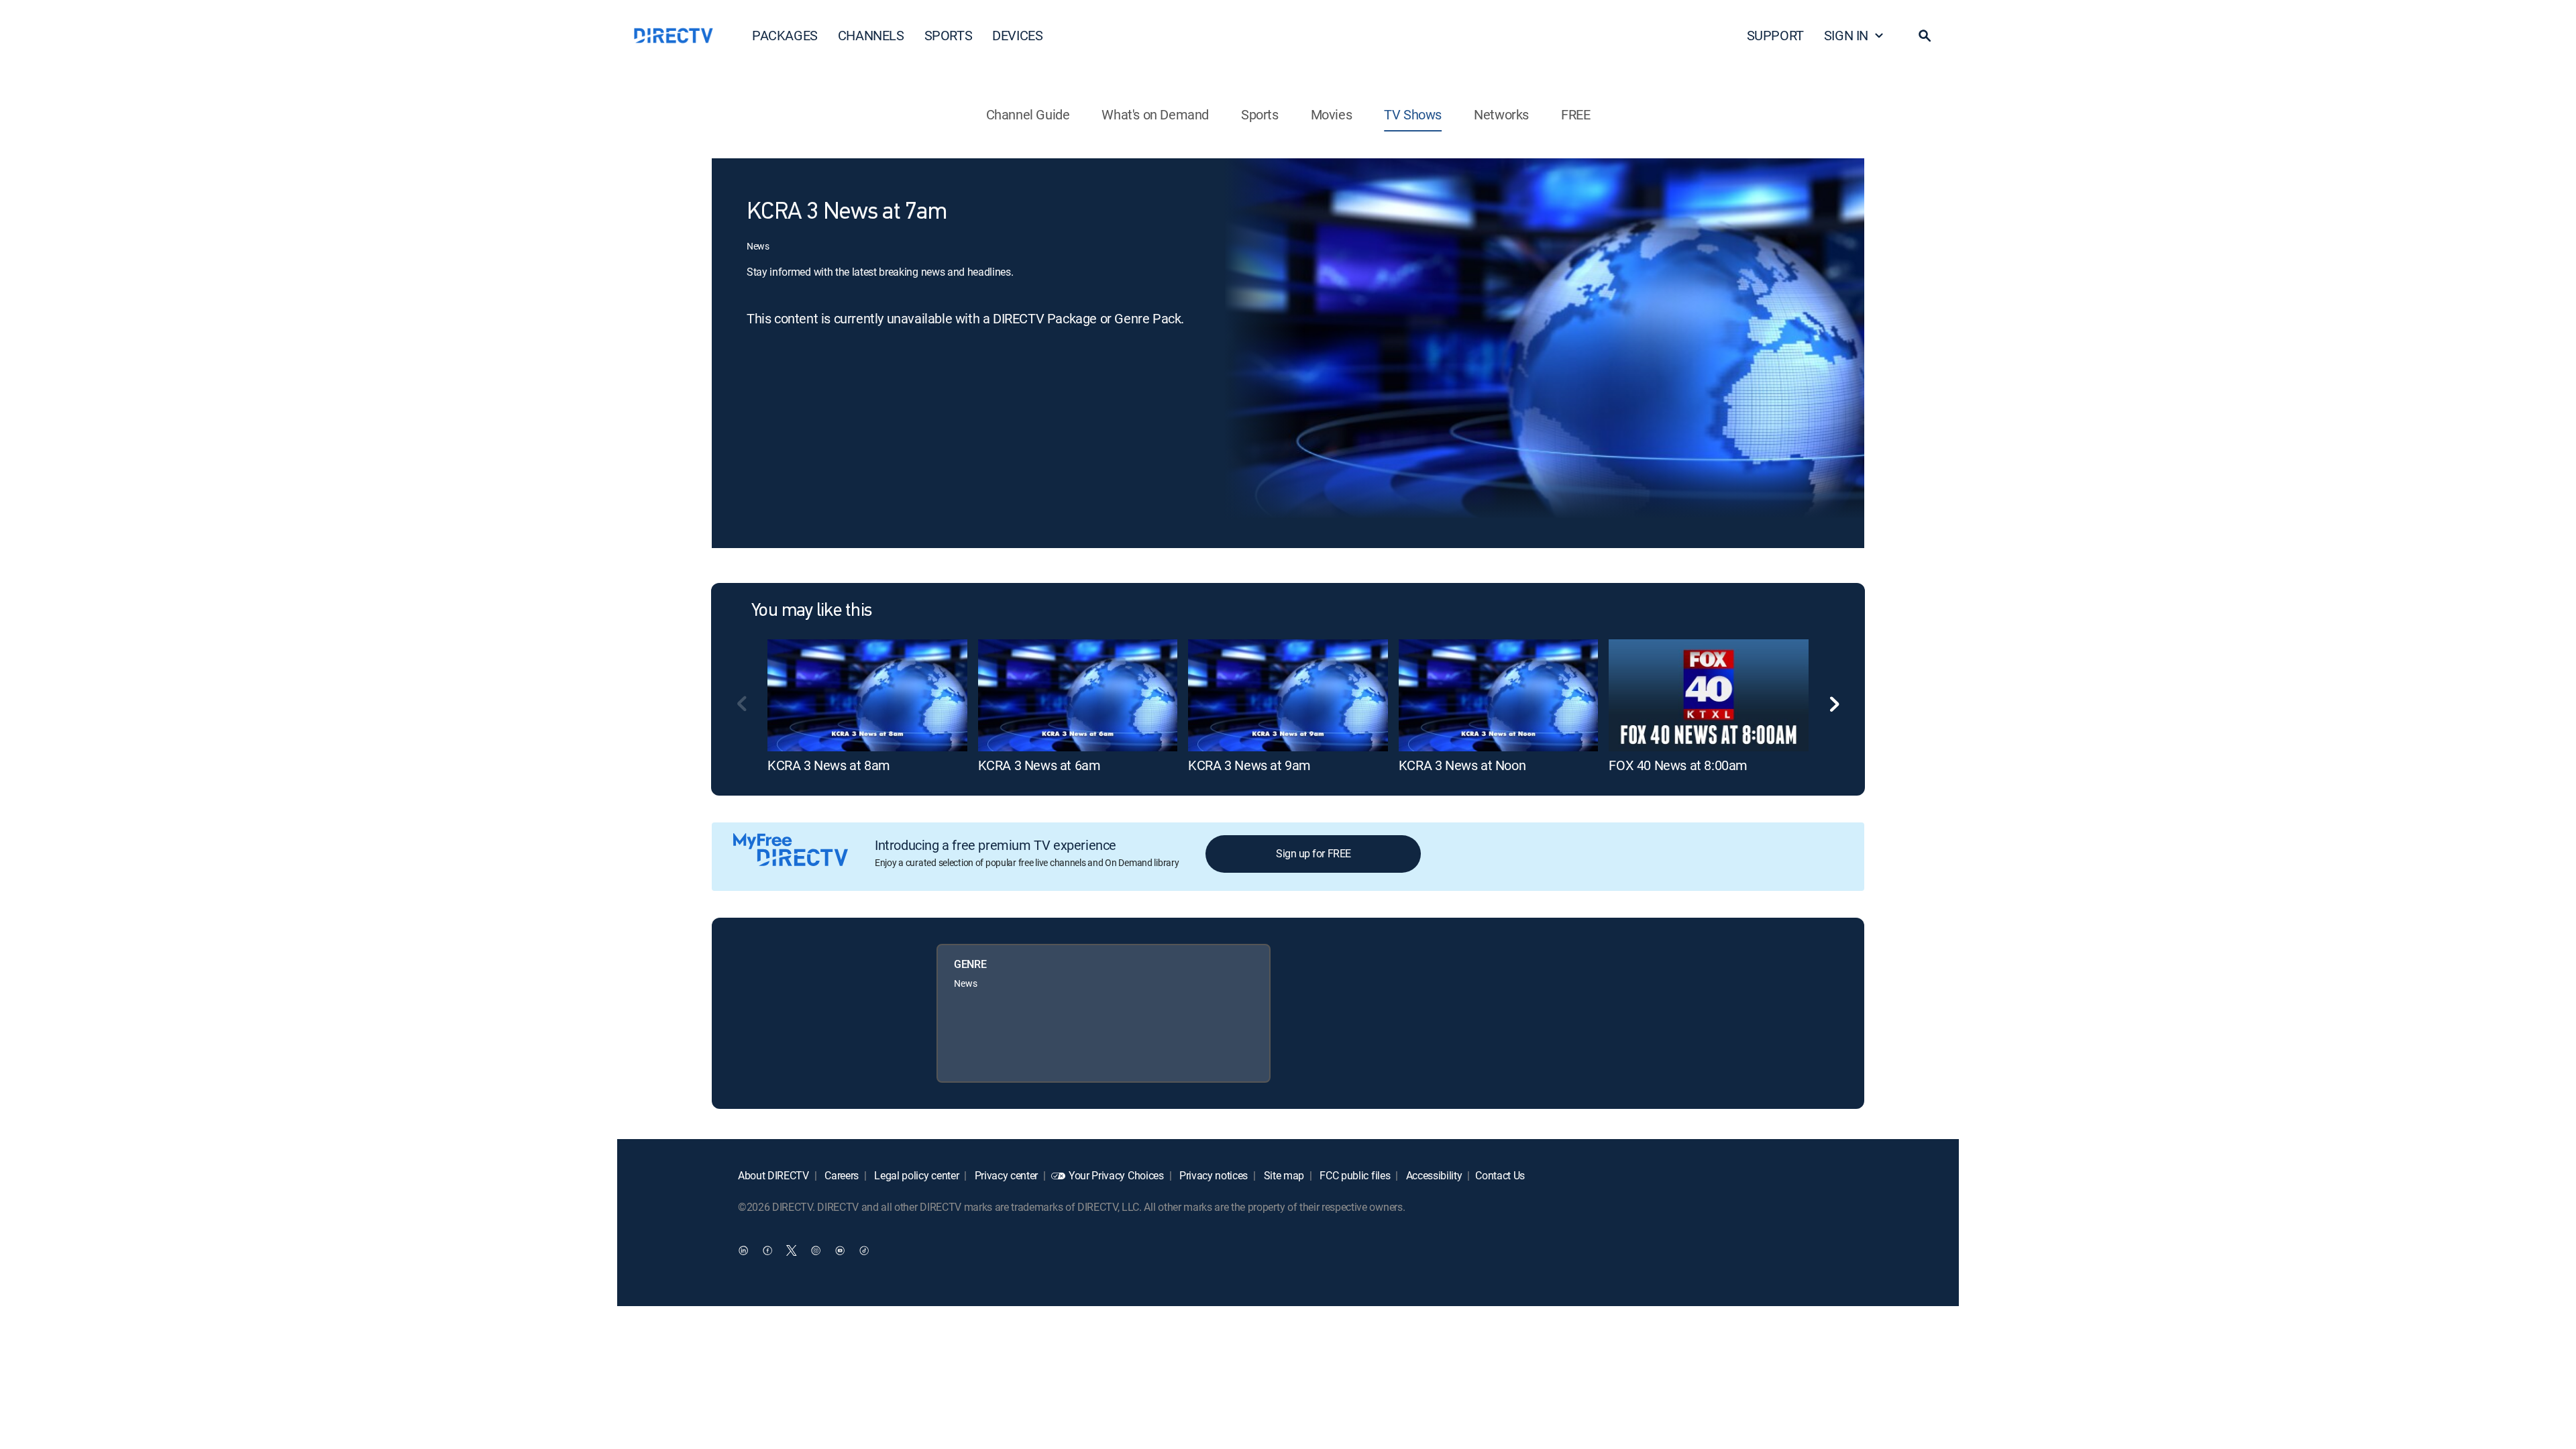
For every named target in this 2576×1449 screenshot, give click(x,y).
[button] (1925, 36)
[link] (867, 695)
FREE (1575, 114)
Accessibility (1433, 1175)
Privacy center (1005, 1175)
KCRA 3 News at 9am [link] (1249, 765)
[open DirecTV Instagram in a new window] (816, 1250)
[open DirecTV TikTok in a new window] (864, 1250)
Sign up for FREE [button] (1313, 853)
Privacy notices (1212, 1175)
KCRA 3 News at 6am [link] (1039, 765)
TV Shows (1413, 114)
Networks (1501, 114)
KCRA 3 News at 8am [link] (829, 765)
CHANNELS (871, 35)
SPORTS (949, 35)
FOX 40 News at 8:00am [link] (1678, 765)
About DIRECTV (773, 1175)
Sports (1260, 114)
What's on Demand (1155, 114)
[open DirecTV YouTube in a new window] (840, 1250)
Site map (1283, 1175)
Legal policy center (916, 1175)
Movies (1332, 114)
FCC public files (1354, 1175)
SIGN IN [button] (1846, 35)
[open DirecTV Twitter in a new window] (792, 1250)
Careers (841, 1175)
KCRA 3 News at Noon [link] (1462, 765)
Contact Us (1500, 1175)
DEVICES (1017, 35)
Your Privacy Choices (1116, 1175)
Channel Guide (1028, 114)
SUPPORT (1775, 35)
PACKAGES (785, 35)
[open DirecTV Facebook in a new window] (767, 1250)
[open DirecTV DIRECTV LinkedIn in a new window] (743, 1250)
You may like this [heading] (811, 611)
